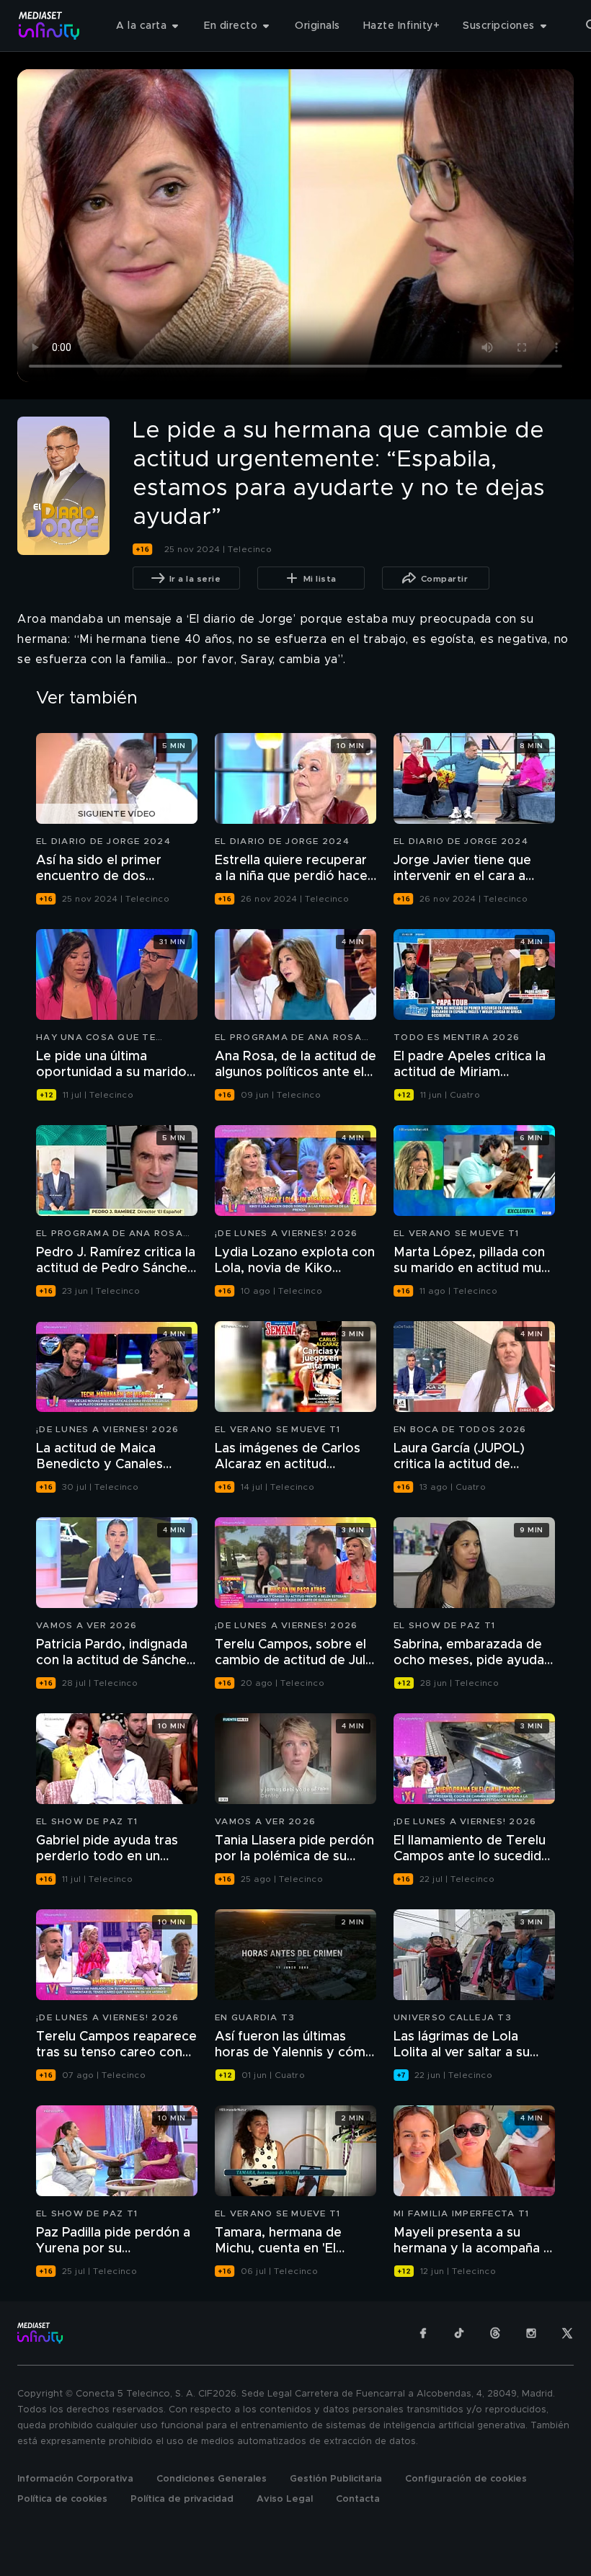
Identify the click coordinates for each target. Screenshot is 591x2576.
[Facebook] (423, 2333)
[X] (567, 2333)
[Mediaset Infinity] (49, 26)
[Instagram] (531, 2333)
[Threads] (495, 2333)
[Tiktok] (459, 2333)
